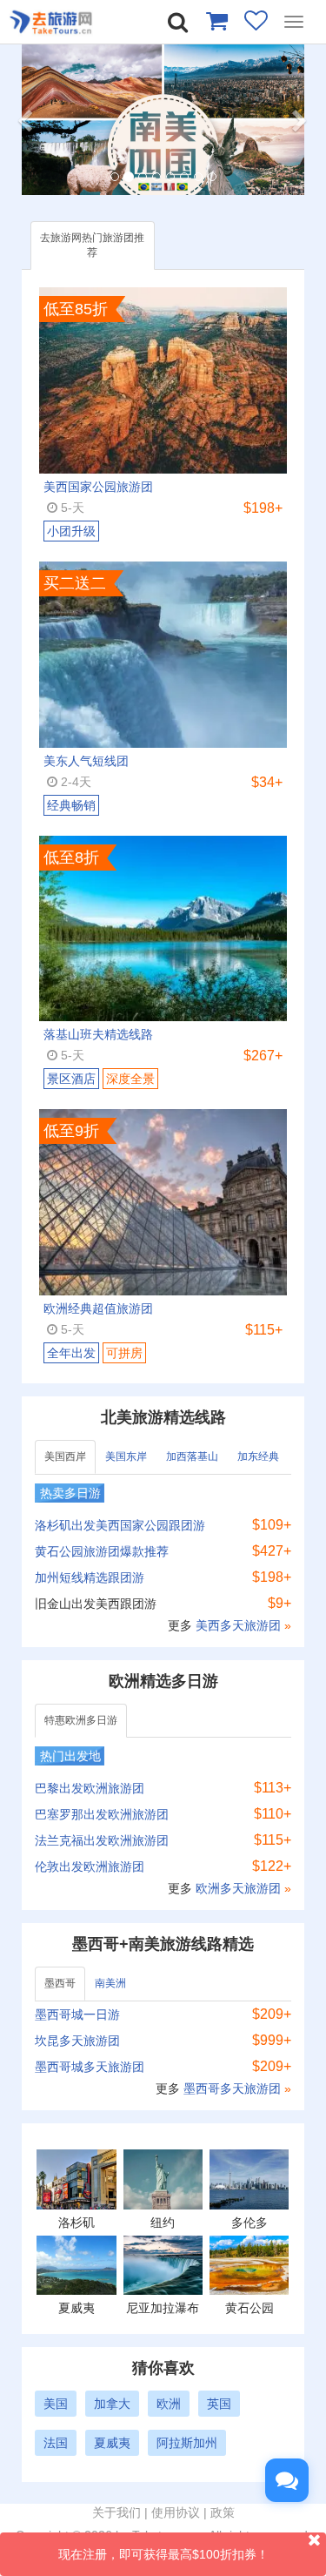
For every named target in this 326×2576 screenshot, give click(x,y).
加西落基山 (192, 1456)
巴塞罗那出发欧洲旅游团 (102, 1814)
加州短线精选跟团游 (90, 1577)
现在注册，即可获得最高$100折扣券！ (163, 2554)
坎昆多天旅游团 (77, 2041)
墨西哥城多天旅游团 (90, 2067)
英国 (219, 2404)
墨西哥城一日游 (77, 2014)
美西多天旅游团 (240, 1625)
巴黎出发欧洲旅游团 (90, 1788)
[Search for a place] (178, 22)
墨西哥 (60, 1983)
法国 (56, 2443)
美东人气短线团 (86, 761)
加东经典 (258, 1456)
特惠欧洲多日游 (81, 1720)
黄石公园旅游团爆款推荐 (102, 1551)
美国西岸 (65, 1456)
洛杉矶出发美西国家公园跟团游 (120, 1525)
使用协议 (176, 2512)
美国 (56, 2404)
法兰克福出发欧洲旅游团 (102, 1840)
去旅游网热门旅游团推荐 (92, 245)
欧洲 (169, 2404)
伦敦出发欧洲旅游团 (90, 1866)
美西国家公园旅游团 (98, 487)
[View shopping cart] (216, 20)
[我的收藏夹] (256, 20)
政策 (223, 2512)
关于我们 (116, 2512)
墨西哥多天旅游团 (234, 2088)
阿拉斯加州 (187, 2443)
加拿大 (112, 2404)
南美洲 (110, 1983)
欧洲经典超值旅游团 (98, 1308)
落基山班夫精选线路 (98, 1034)
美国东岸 (126, 1456)
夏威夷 (112, 2443)
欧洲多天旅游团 (240, 1888)
